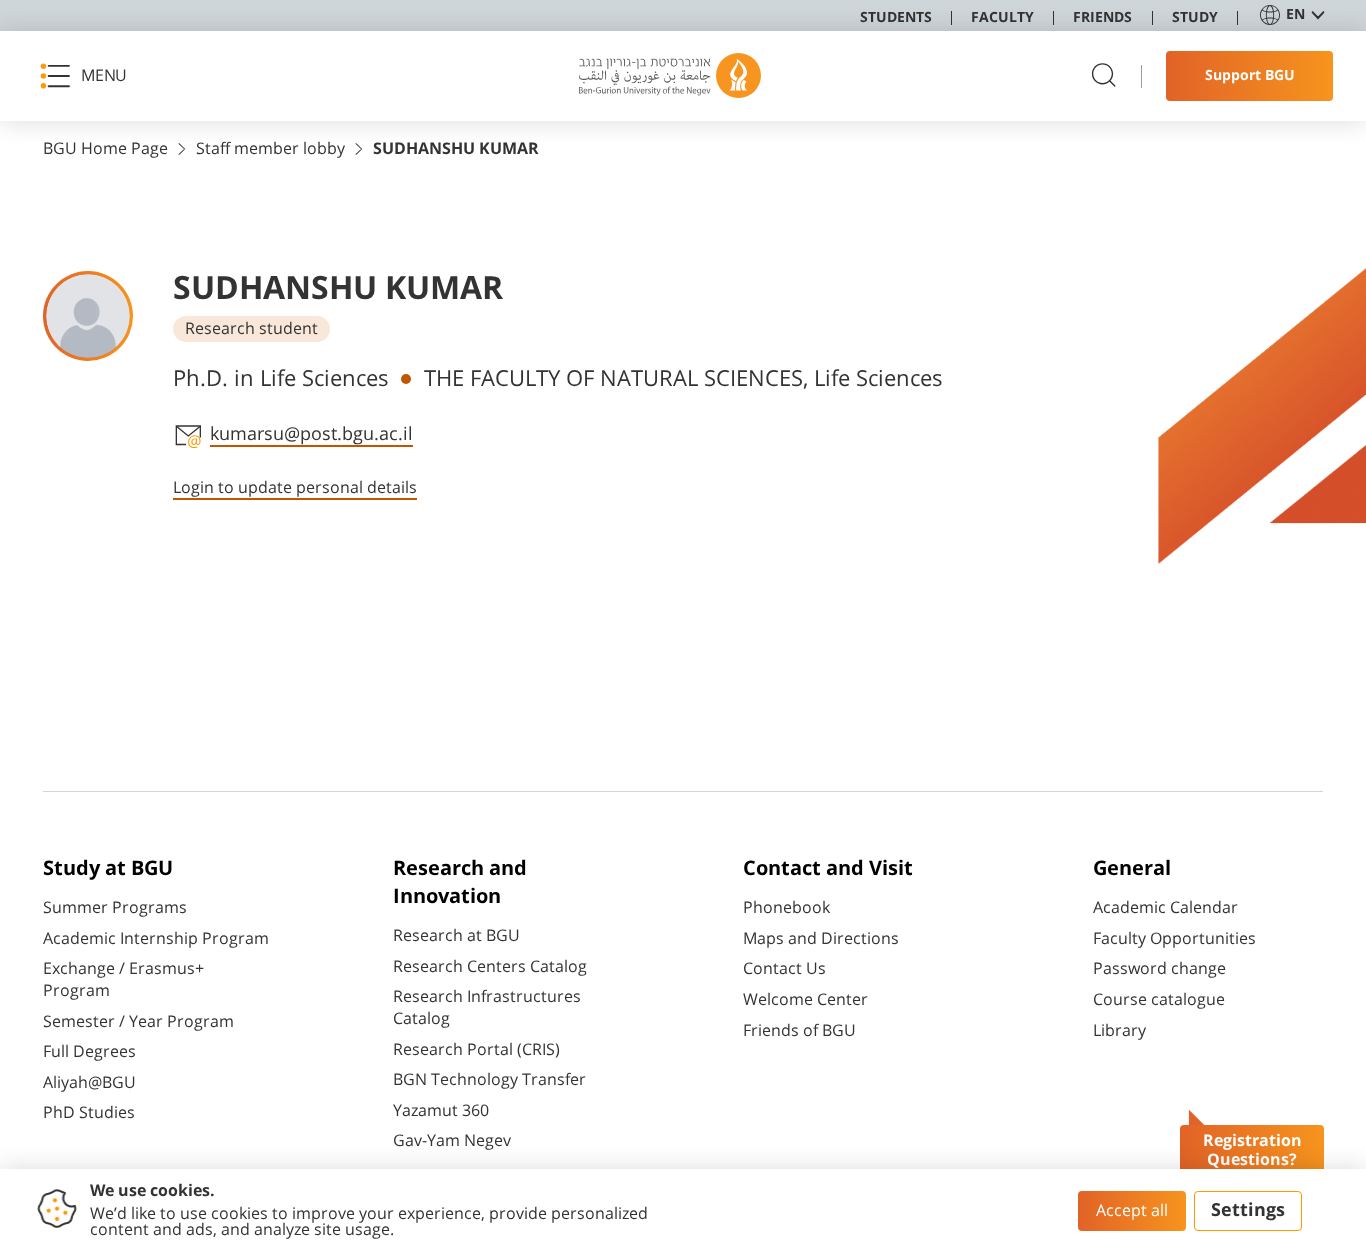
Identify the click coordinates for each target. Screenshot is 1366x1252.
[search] (1104, 76)
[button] (90, 76)
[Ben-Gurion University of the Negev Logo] (670, 76)
